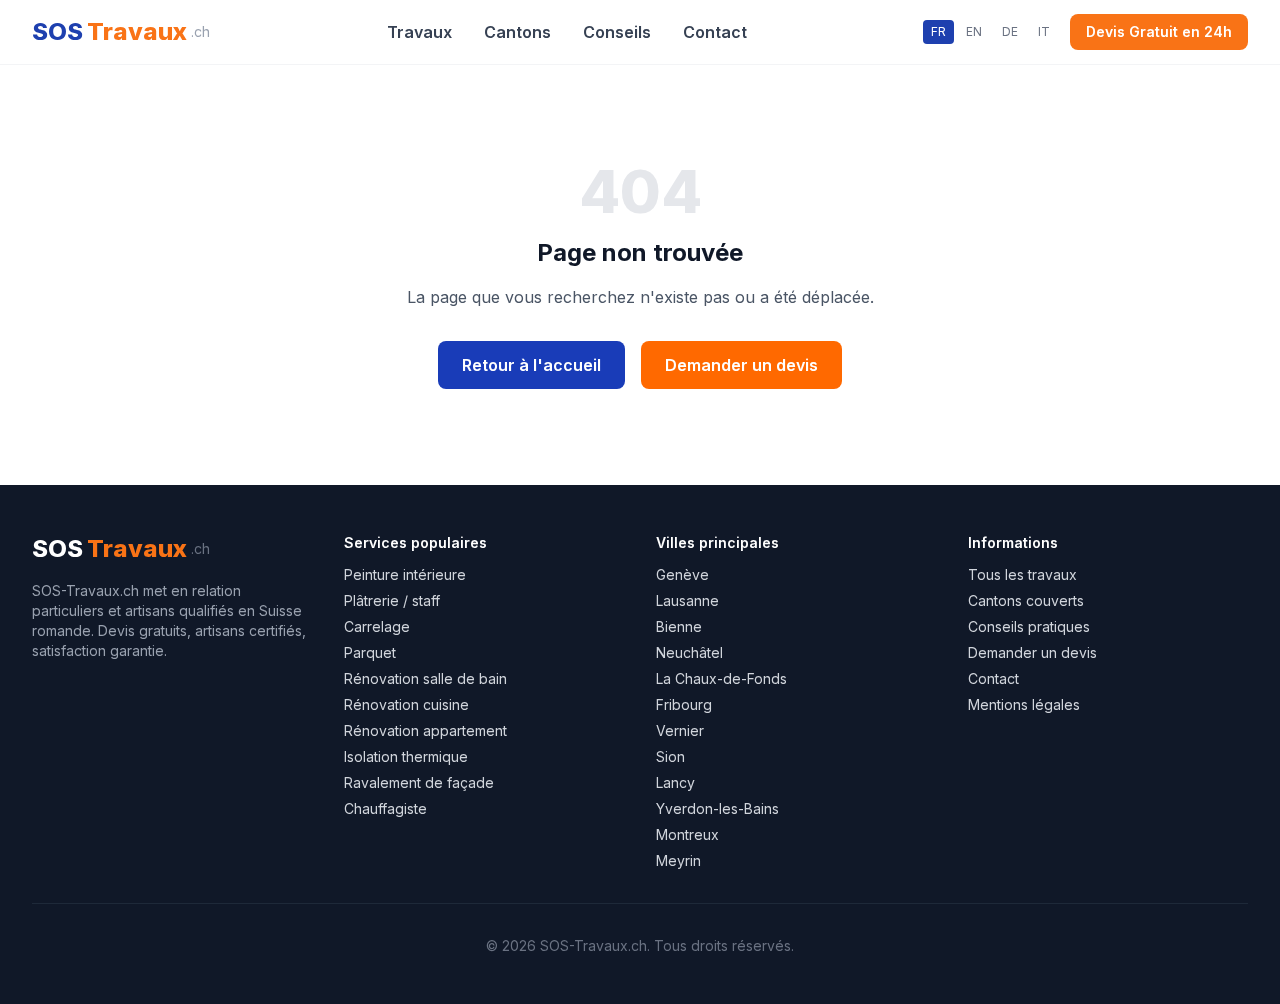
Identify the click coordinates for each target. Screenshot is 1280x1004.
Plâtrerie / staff (392, 600)
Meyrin (678, 860)
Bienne (679, 626)
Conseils (617, 32)
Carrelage (377, 626)
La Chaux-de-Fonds (721, 678)
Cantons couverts (1026, 600)
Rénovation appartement (425, 730)
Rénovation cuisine (406, 704)
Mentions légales (1024, 704)
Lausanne (687, 600)
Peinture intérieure (405, 574)
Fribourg (684, 704)
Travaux (419, 32)
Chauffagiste (385, 808)
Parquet (370, 652)
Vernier (680, 730)
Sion (670, 756)
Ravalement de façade (419, 782)
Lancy (675, 782)
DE (1010, 31)
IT (1044, 31)
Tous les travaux (1022, 574)
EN (974, 31)
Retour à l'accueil (531, 365)
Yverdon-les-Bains (717, 808)
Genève (682, 574)
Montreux (687, 834)
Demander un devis (741, 365)
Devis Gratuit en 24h (1159, 31)
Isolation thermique (406, 756)
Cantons (517, 32)
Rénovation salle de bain (425, 678)
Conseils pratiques (1029, 626)
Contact (715, 32)
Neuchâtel (689, 652)
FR (938, 31)
